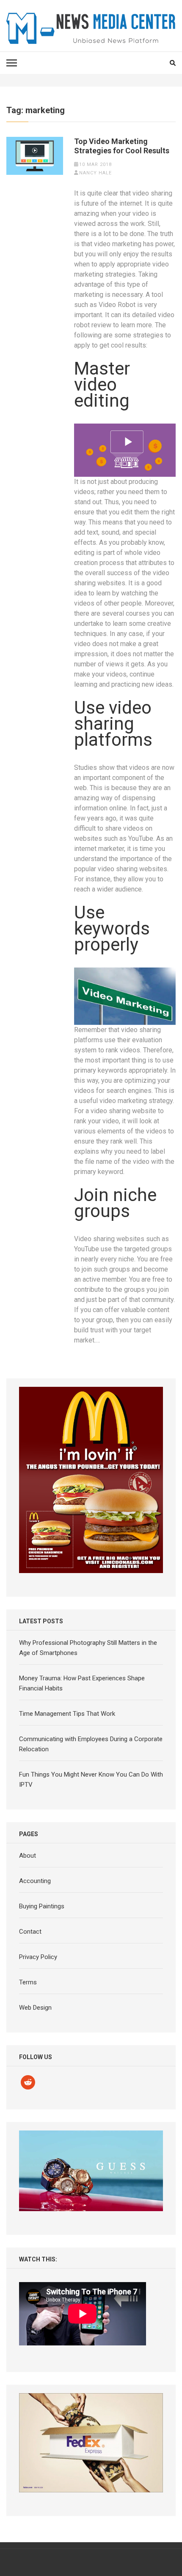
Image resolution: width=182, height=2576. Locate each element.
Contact (30, 1932)
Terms (28, 1982)
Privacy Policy (38, 1957)
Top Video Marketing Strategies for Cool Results (122, 146)
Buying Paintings (42, 1906)
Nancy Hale (95, 173)
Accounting (35, 1881)
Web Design (35, 2008)
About (28, 1856)
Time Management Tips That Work (67, 1714)
